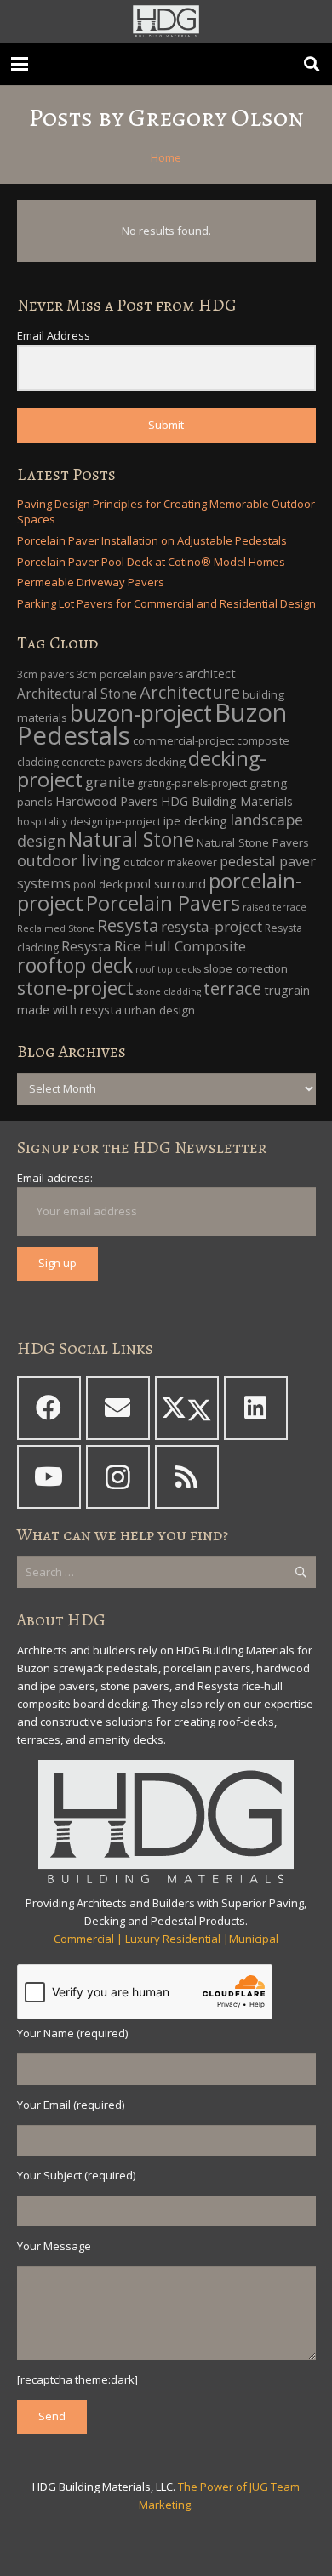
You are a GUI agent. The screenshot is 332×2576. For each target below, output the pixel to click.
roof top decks (168, 969)
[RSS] (187, 1477)
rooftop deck (75, 965)
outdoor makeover (170, 862)
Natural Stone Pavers (253, 842)
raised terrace (275, 907)
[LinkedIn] (256, 1408)
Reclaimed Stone (56, 928)
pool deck (98, 885)
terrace (232, 988)
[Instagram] (118, 1477)
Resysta (128, 925)
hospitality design (60, 822)
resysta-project (212, 926)
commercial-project (183, 740)
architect (211, 674)
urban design (160, 1010)
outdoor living (69, 860)
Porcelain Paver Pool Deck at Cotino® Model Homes (151, 562)
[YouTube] (49, 1477)
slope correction (246, 968)
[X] (187, 1408)
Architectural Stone (77, 694)
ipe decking (195, 821)
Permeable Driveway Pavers (91, 582)
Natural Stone (131, 839)
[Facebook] (49, 1408)
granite (110, 782)
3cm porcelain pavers (130, 674)
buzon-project (141, 713)
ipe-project (133, 822)
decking (165, 762)
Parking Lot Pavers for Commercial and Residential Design (166, 603)
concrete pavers (102, 762)
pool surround (166, 884)
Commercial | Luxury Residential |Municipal (166, 1939)
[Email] (118, 1408)
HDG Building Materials (227, 801)
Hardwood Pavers (107, 801)
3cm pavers (46, 674)
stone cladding (169, 991)
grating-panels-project (192, 783)
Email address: (55, 1178)
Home (166, 157)
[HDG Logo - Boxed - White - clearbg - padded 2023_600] (166, 21)
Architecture (190, 692)
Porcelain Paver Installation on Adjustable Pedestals (152, 540)
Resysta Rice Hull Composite (154, 946)
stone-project (75, 988)
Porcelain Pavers (163, 903)
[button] (20, 64)
